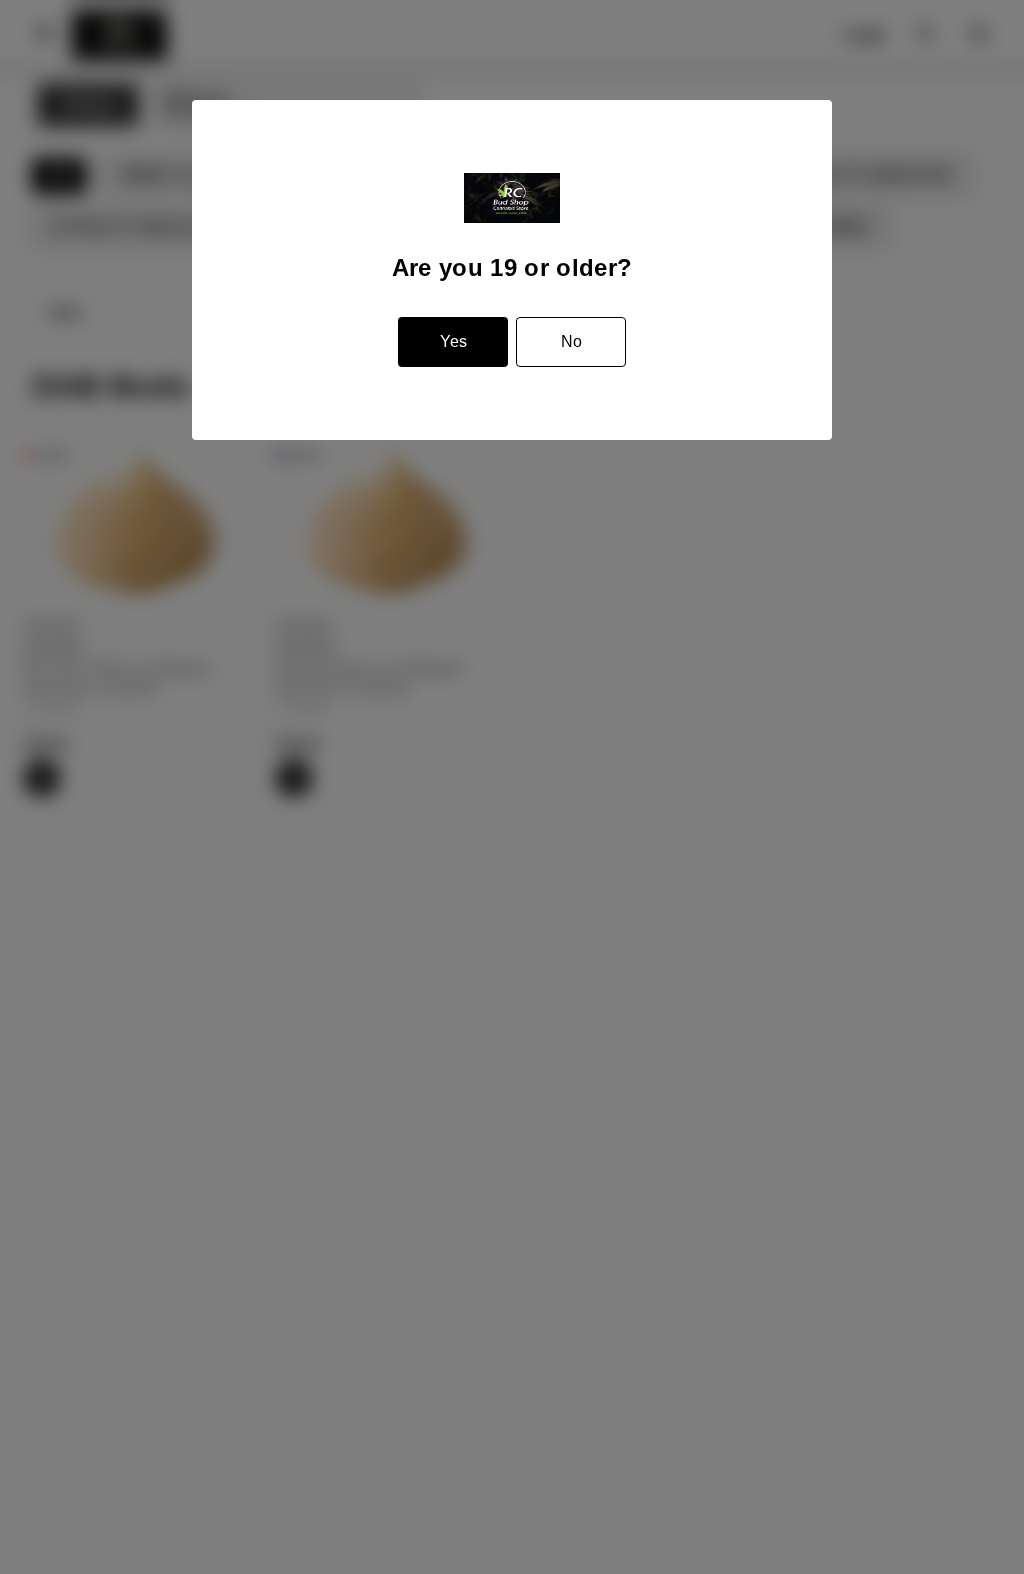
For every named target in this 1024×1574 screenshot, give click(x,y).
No (571, 341)
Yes (453, 341)
